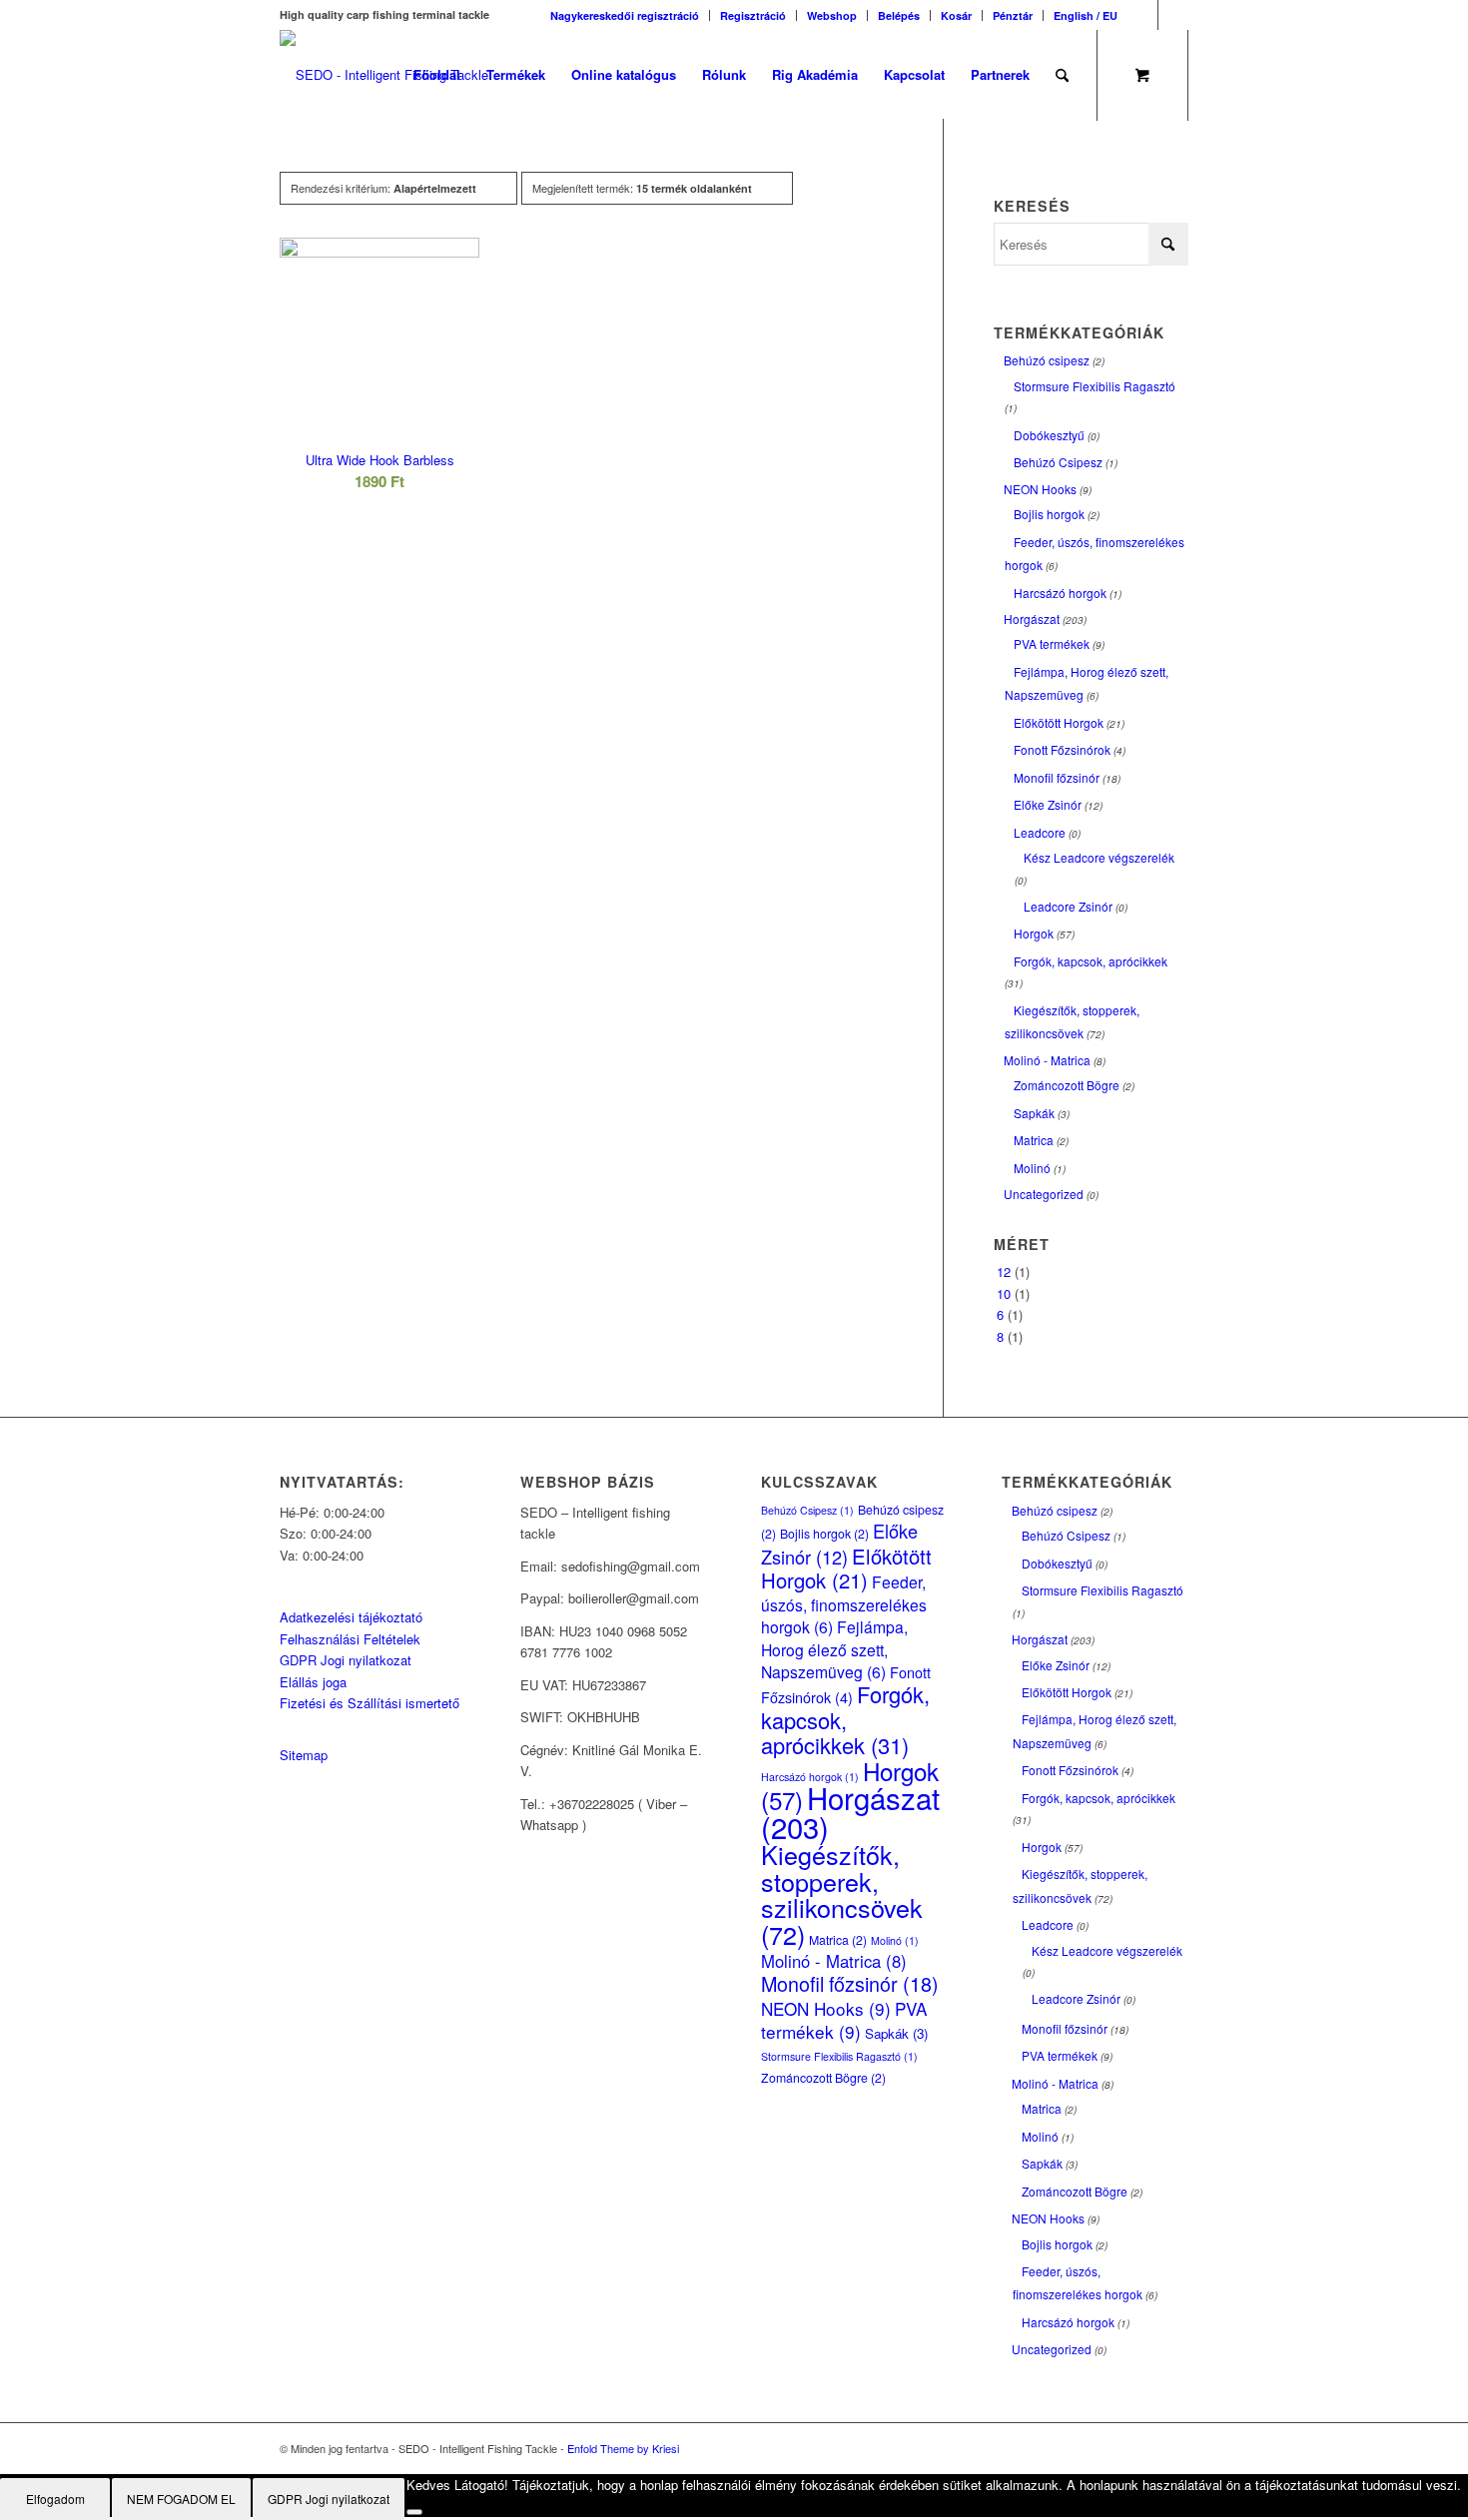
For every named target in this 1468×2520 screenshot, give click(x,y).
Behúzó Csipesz (1058, 462)
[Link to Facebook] (1143, 15)
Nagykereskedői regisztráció (625, 15)
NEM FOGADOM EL (181, 2499)
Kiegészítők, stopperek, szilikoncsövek (842, 1893)
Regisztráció (753, 15)
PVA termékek (1052, 643)
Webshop (832, 15)
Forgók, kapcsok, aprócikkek (1091, 961)
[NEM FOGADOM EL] (414, 2512)
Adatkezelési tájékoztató (351, 1617)
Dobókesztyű (1049, 435)
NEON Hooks (1040, 489)
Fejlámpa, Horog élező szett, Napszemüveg (834, 1649)
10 (1004, 1293)
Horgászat (1032, 619)
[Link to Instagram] (1173, 15)
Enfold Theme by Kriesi (623, 2448)
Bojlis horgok (1049, 514)
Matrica (1034, 1140)
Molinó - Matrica (1047, 1060)
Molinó (1032, 1168)
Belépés (899, 15)
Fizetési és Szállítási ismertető (369, 1703)
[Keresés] (1062, 75)
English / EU (1086, 15)
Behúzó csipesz (1047, 360)
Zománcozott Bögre (1067, 1085)
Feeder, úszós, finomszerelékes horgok (844, 1604)
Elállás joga (313, 1682)
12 (1004, 1271)
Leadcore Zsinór (1068, 906)
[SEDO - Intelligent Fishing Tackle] (384, 75)
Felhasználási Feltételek (350, 1639)
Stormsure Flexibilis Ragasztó (1095, 386)
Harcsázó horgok (1060, 593)
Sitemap (304, 1755)
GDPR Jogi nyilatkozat (346, 1660)
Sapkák (1034, 1113)
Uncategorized (1044, 1194)
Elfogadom (55, 2499)
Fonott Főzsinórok (1062, 749)
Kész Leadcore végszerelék (1099, 857)
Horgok (1034, 933)
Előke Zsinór (1048, 804)
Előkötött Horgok (1059, 722)
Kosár (956, 15)
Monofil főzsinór (1057, 777)
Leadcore (1040, 832)
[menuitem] (625, 15)
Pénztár (1013, 15)
